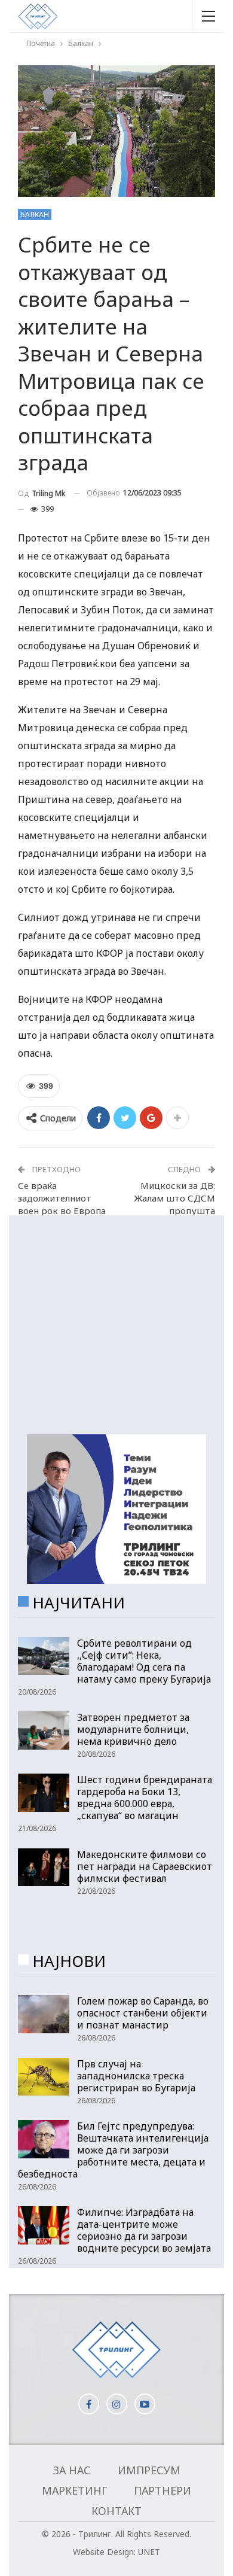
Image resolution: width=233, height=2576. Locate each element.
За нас (72, 2470)
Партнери (163, 2490)
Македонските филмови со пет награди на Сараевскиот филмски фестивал (145, 1866)
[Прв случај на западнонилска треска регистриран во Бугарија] (44, 2077)
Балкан (35, 215)
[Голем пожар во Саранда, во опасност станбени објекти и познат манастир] (44, 2014)
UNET (149, 2552)
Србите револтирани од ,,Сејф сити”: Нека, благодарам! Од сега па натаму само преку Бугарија (144, 1661)
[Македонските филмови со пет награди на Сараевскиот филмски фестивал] (44, 1868)
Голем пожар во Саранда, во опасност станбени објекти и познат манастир (143, 2013)
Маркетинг (74, 2490)
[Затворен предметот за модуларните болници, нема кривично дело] (44, 1730)
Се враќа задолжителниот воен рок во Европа (62, 1198)
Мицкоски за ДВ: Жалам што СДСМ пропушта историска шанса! (174, 1204)
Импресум (149, 2470)
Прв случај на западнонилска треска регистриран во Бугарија (136, 2076)
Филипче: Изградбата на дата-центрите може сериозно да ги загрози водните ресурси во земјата (144, 2230)
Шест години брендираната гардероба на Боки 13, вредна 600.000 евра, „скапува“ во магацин (145, 1798)
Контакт (116, 2511)
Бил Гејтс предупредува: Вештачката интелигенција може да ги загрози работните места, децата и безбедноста (113, 2150)
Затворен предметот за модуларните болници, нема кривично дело (133, 1729)
